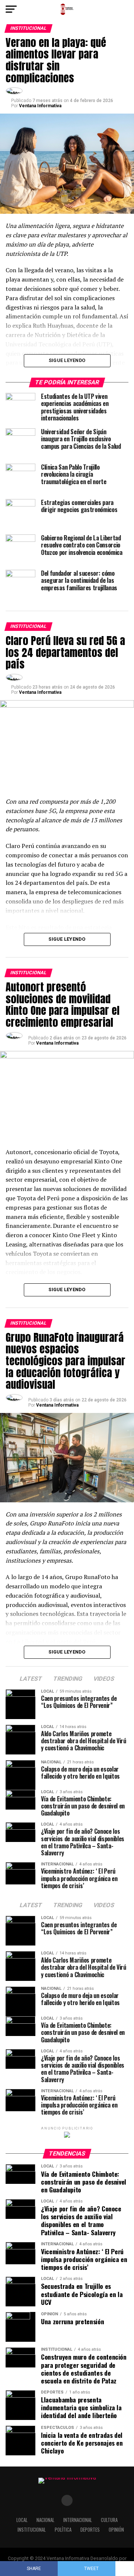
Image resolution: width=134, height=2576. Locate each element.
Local (22, 2520)
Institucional (32, 2530)
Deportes (90, 2530)
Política (63, 2530)
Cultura (109, 2520)
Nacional (45, 2520)
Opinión (116, 2530)
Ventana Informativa (40, 106)
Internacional (78, 2520)
